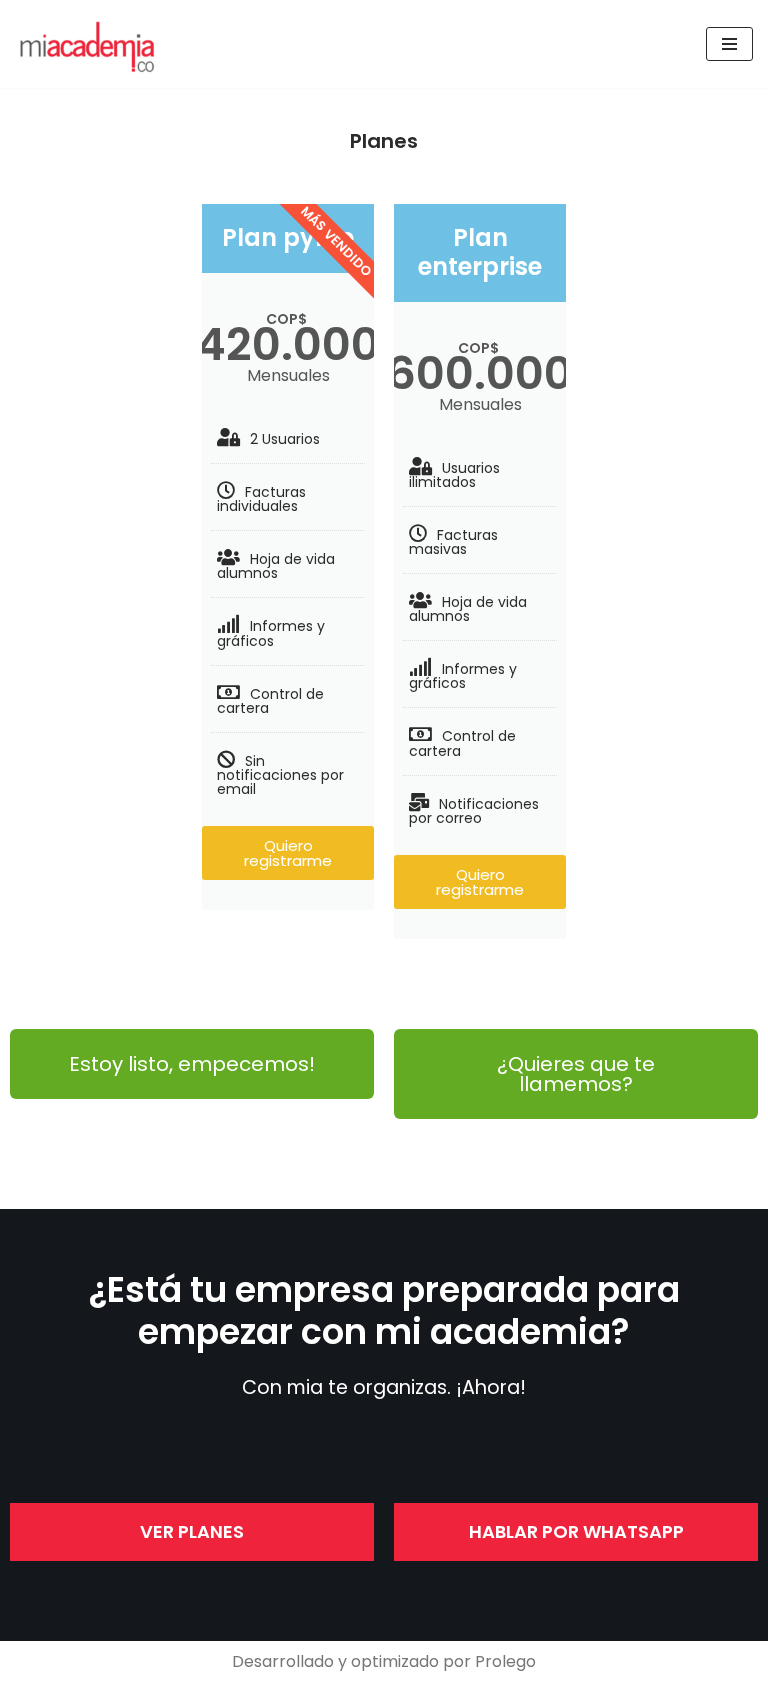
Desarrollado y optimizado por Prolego (384, 1661)
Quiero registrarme (288, 853)
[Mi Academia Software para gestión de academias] (90, 44)
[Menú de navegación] (729, 44)
